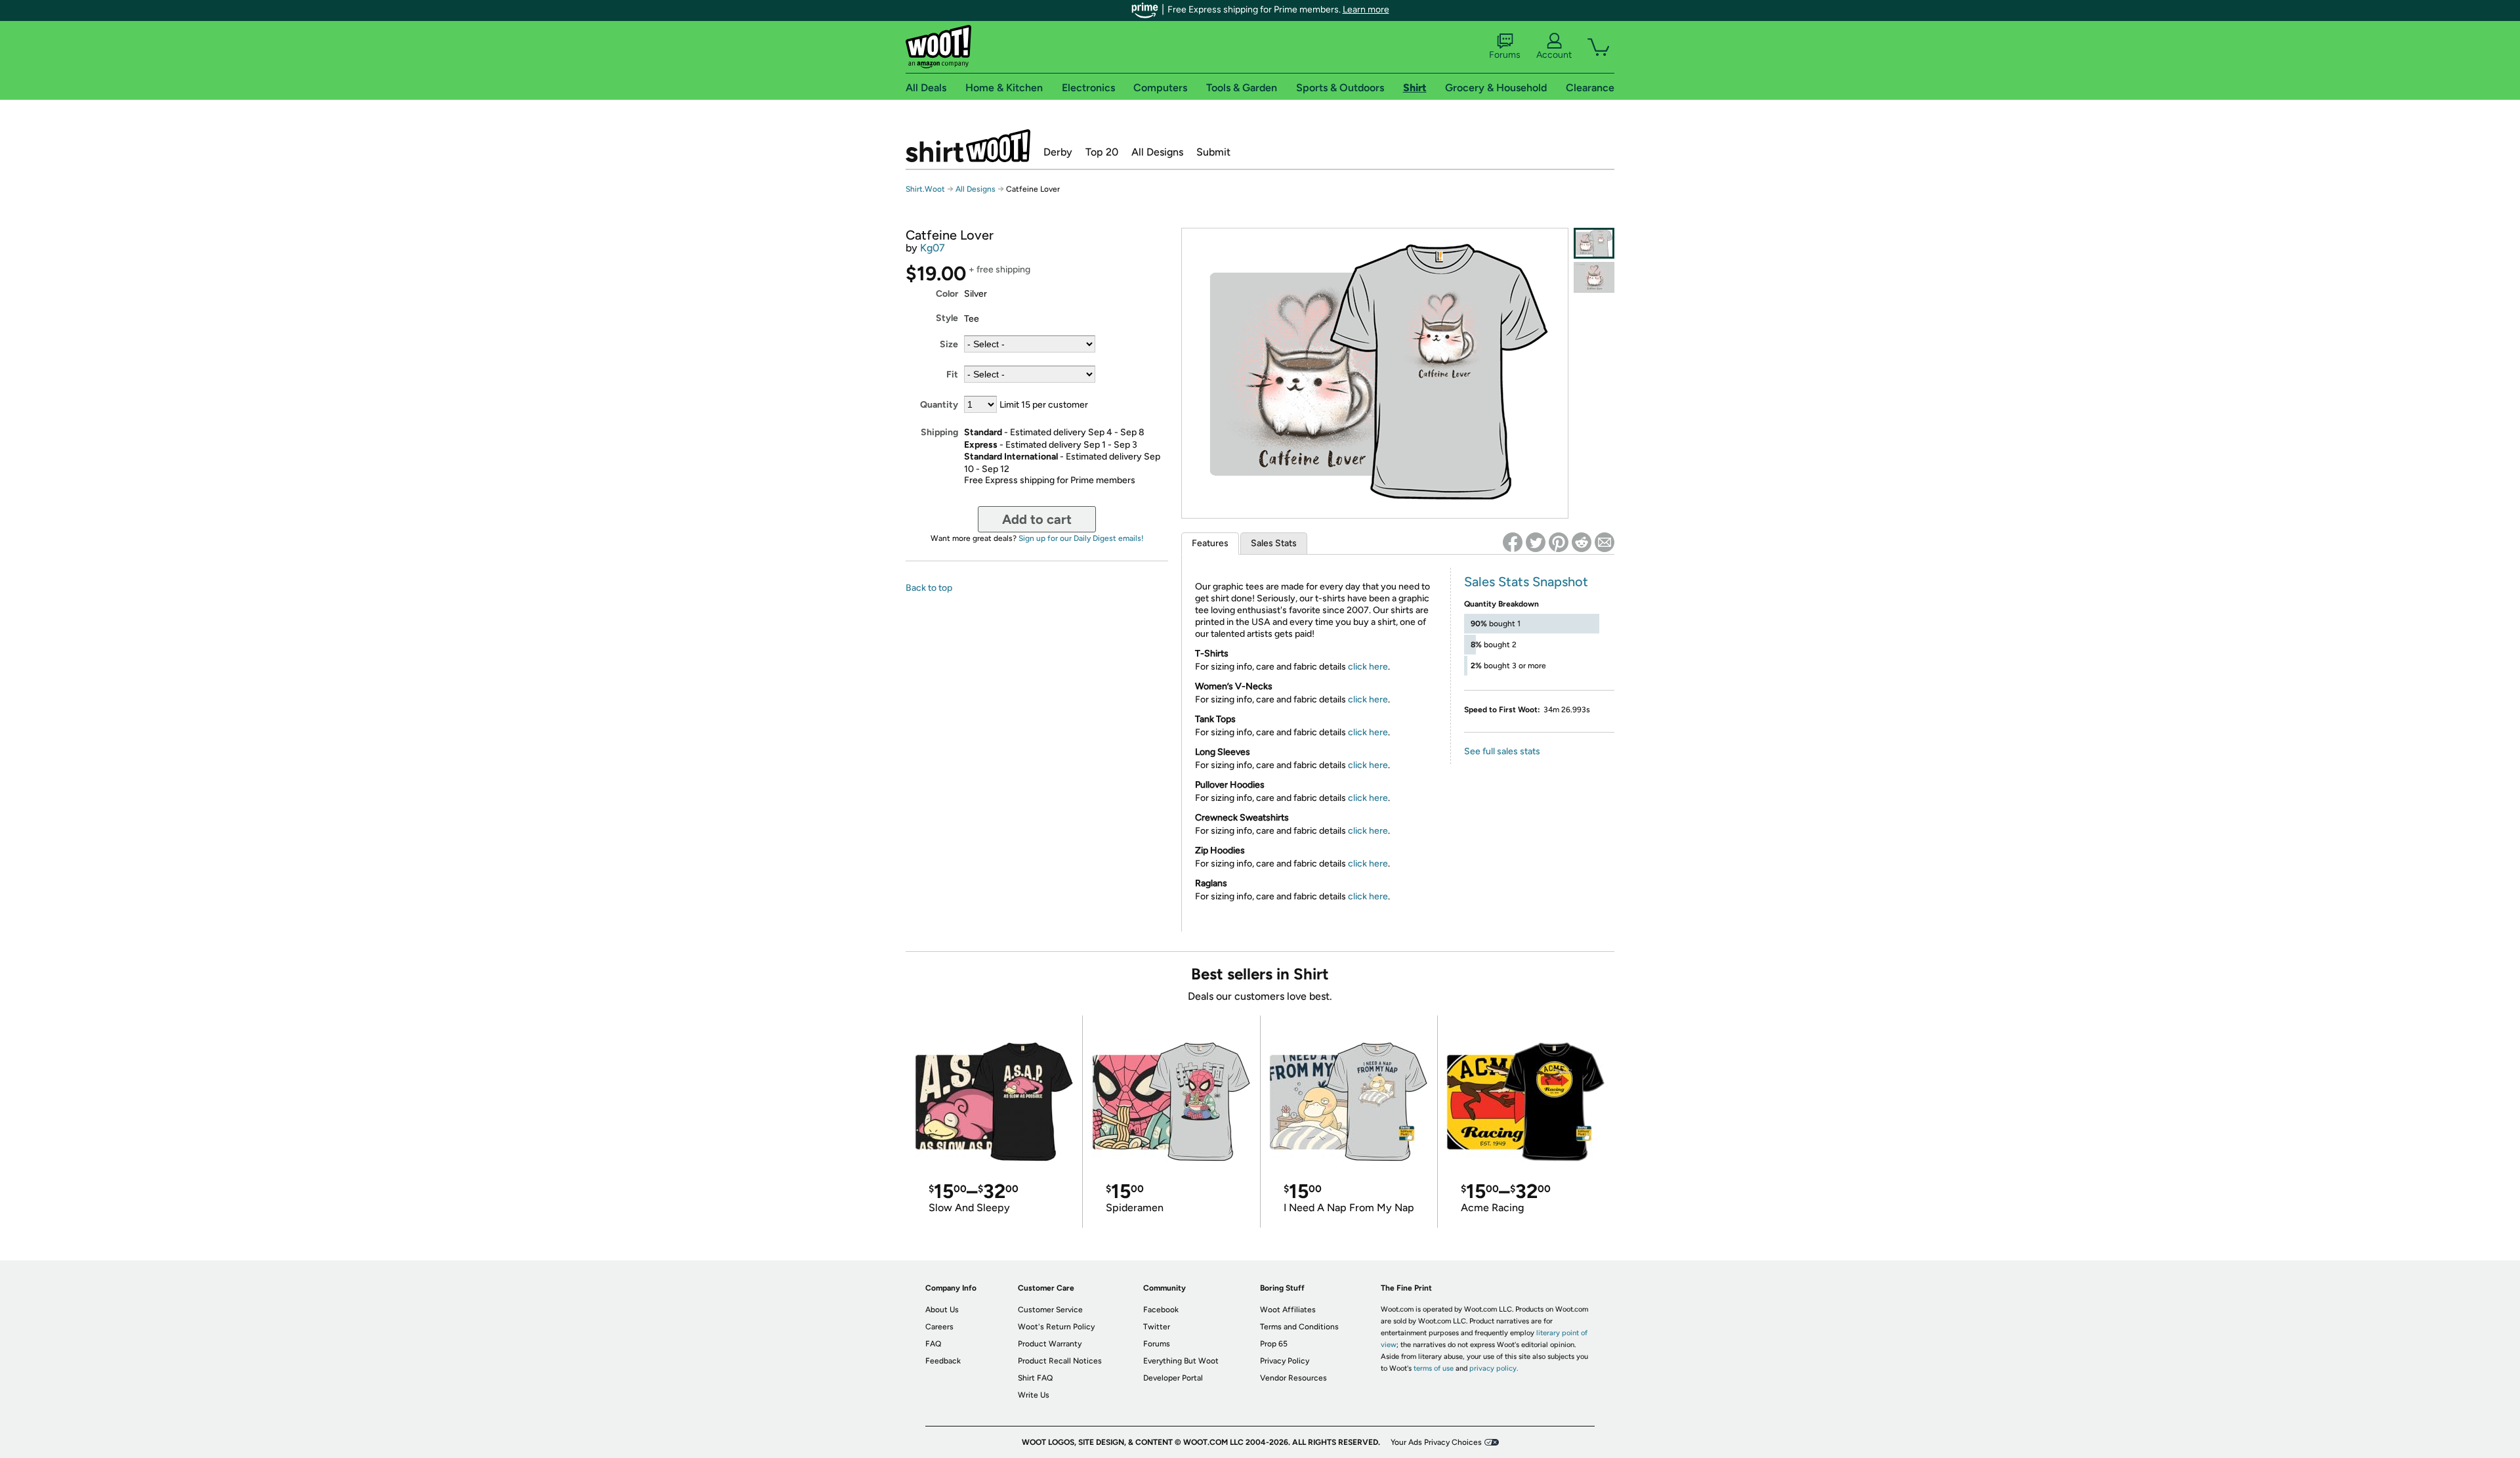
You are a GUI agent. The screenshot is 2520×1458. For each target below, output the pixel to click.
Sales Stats (1274, 543)
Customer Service (1050, 1310)
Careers (939, 1327)
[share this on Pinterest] (1559, 542)
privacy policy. (1494, 1368)
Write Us (1034, 1395)
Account (1554, 55)
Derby (1058, 152)
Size (949, 344)
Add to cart (1037, 519)
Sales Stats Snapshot (1526, 582)
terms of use (1434, 1368)
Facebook (1161, 1310)
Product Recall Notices (1060, 1361)
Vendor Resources (1293, 1378)
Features (1210, 543)
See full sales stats (1502, 751)
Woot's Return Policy (1056, 1327)
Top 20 (1102, 152)
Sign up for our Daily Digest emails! (1081, 538)
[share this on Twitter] (1536, 542)
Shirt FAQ (1035, 1378)
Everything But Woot (1181, 1361)
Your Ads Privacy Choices (1436, 1442)
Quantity (939, 405)
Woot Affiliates (1288, 1310)
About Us (942, 1310)
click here (1368, 667)
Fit (952, 375)
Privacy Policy (1285, 1361)
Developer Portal (1173, 1378)
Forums (1505, 55)
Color (947, 294)
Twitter (1157, 1327)
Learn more (1366, 10)
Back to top (929, 588)
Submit (1213, 152)
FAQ (933, 1344)
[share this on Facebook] (1513, 542)
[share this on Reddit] (1582, 542)
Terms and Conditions (1299, 1327)
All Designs (1157, 152)
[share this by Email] (1605, 542)
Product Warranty (1050, 1344)
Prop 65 (1274, 1344)
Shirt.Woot (968, 146)
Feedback (943, 1361)
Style (947, 318)
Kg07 (933, 248)
